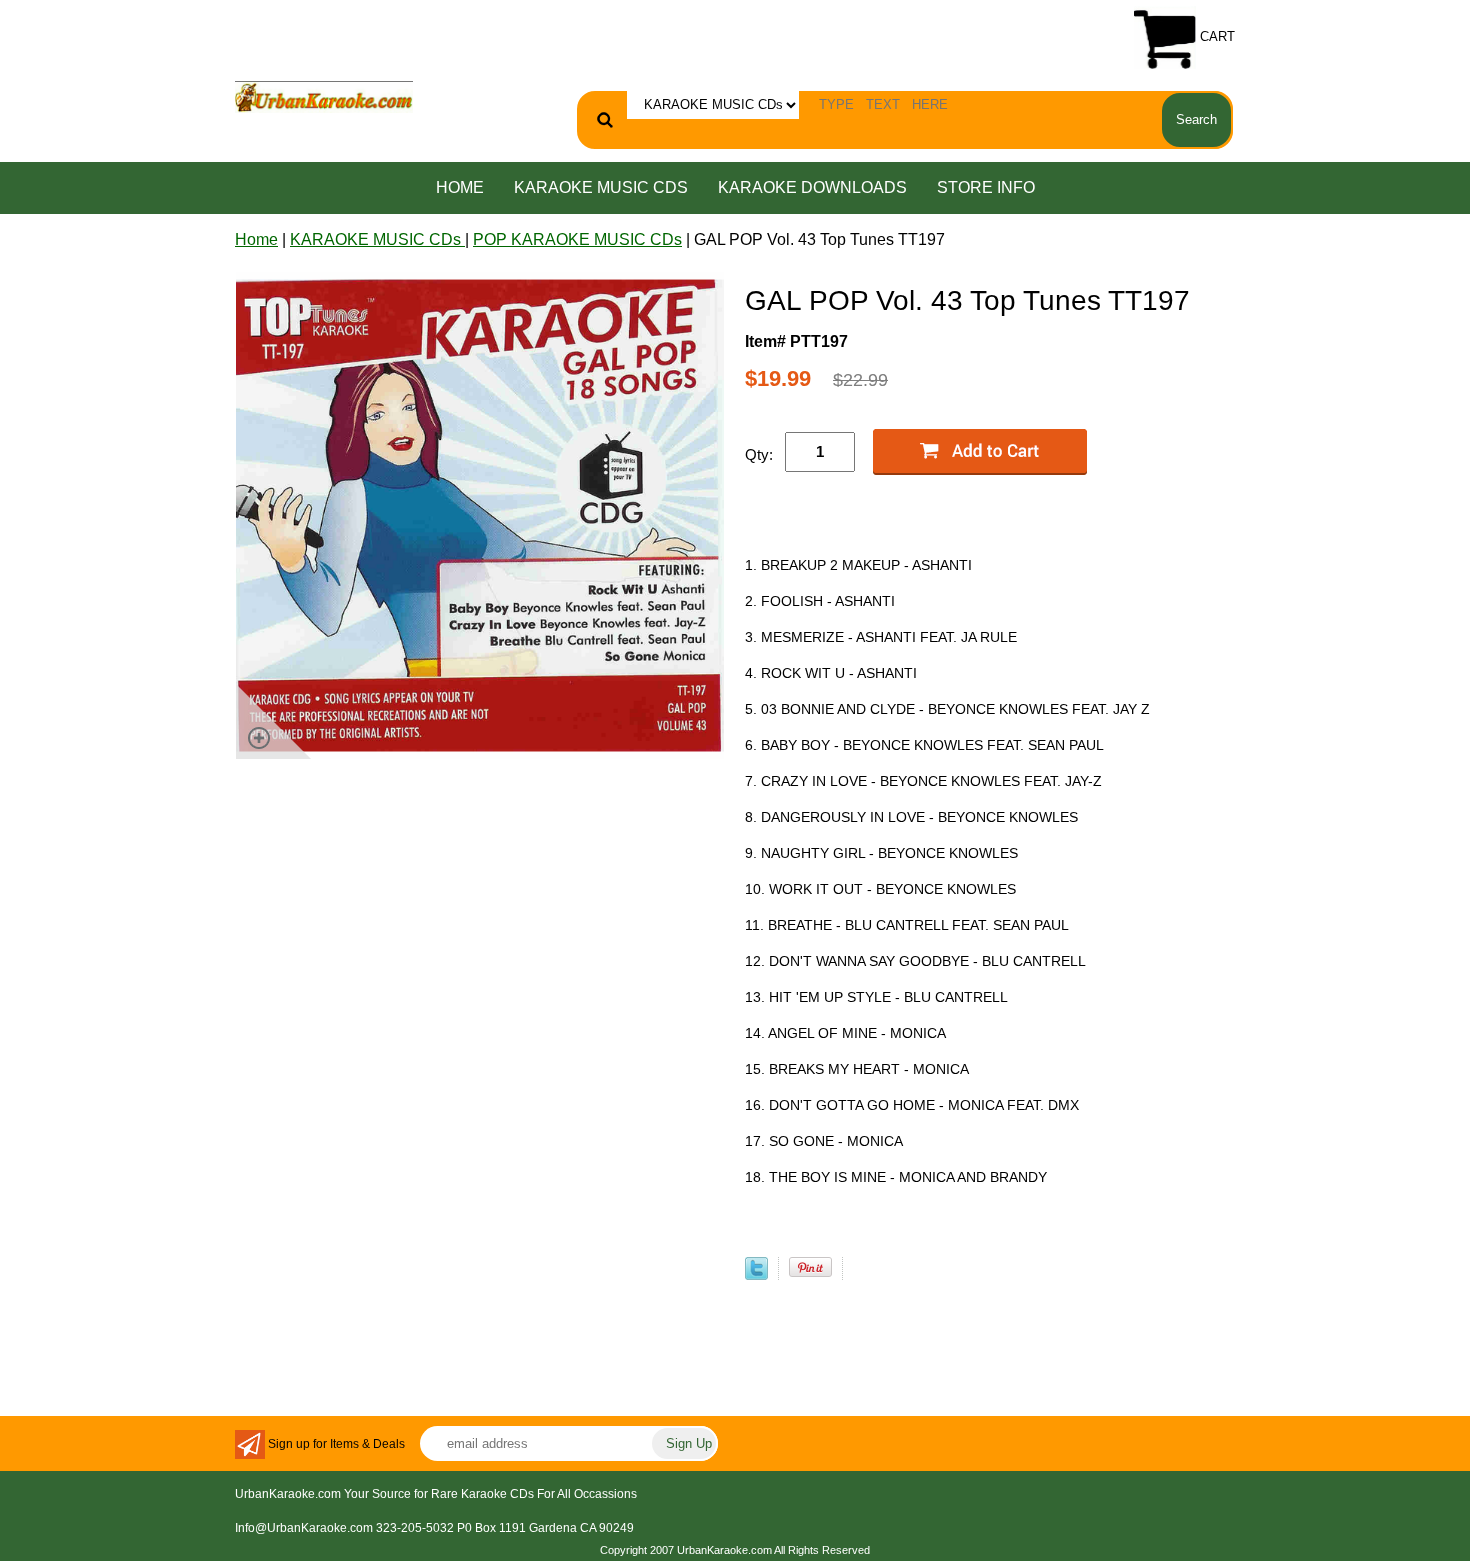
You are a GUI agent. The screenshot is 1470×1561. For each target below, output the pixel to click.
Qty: (759, 454)
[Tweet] (756, 1274)
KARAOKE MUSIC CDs (601, 187)
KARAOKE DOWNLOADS (812, 187)
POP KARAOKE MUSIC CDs (577, 239)
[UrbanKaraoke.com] (324, 95)
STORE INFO (986, 187)
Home (460, 187)
